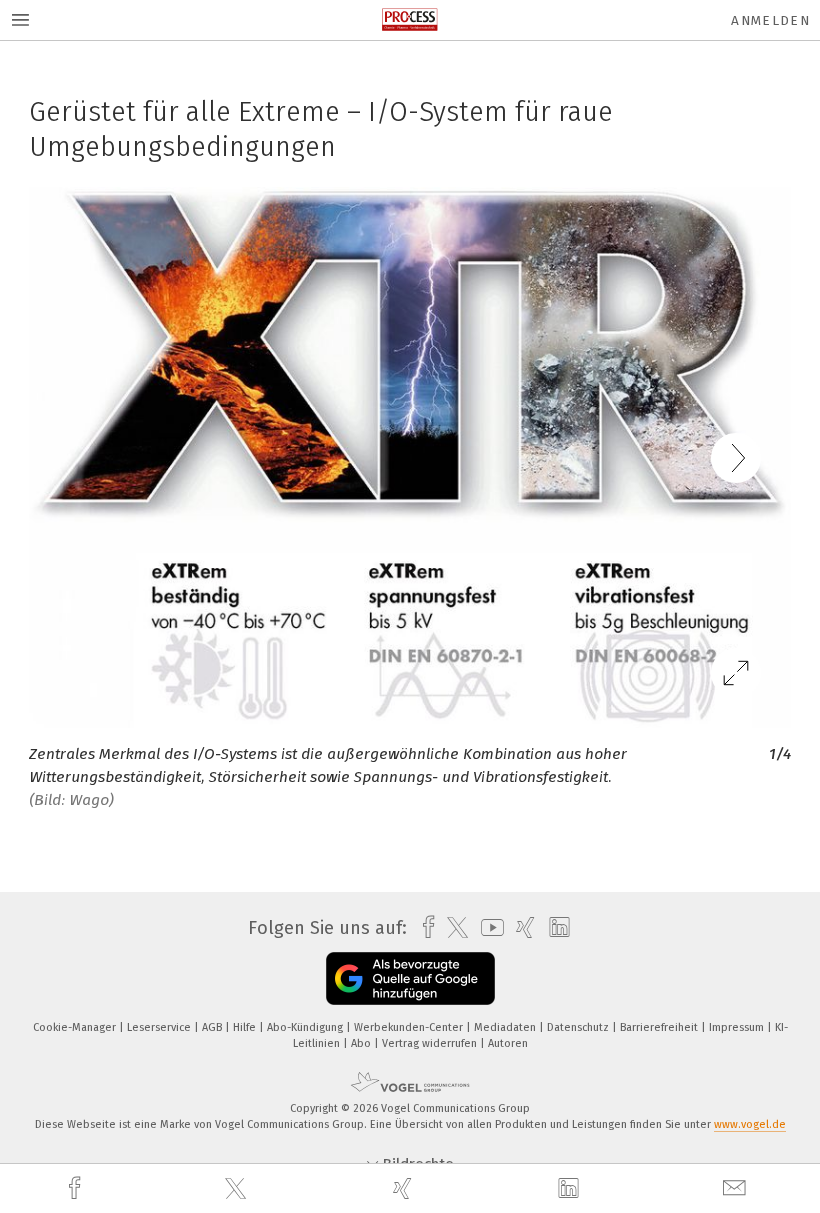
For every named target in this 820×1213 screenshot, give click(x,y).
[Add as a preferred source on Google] (410, 978)
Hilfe (246, 1027)
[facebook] (77, 1188)
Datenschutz (579, 1027)
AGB (213, 1027)
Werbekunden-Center (410, 1027)
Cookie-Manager (76, 1027)
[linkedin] (571, 1189)
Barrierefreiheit (660, 1027)
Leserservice (160, 1027)
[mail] (737, 1188)
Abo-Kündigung (306, 1027)
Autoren (508, 1043)
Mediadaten (506, 1027)
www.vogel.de (750, 1124)
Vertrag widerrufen (431, 1043)
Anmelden (770, 20)
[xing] (405, 1188)
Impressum (738, 1027)
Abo (362, 1043)
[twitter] (238, 1189)
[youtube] (487, 927)
